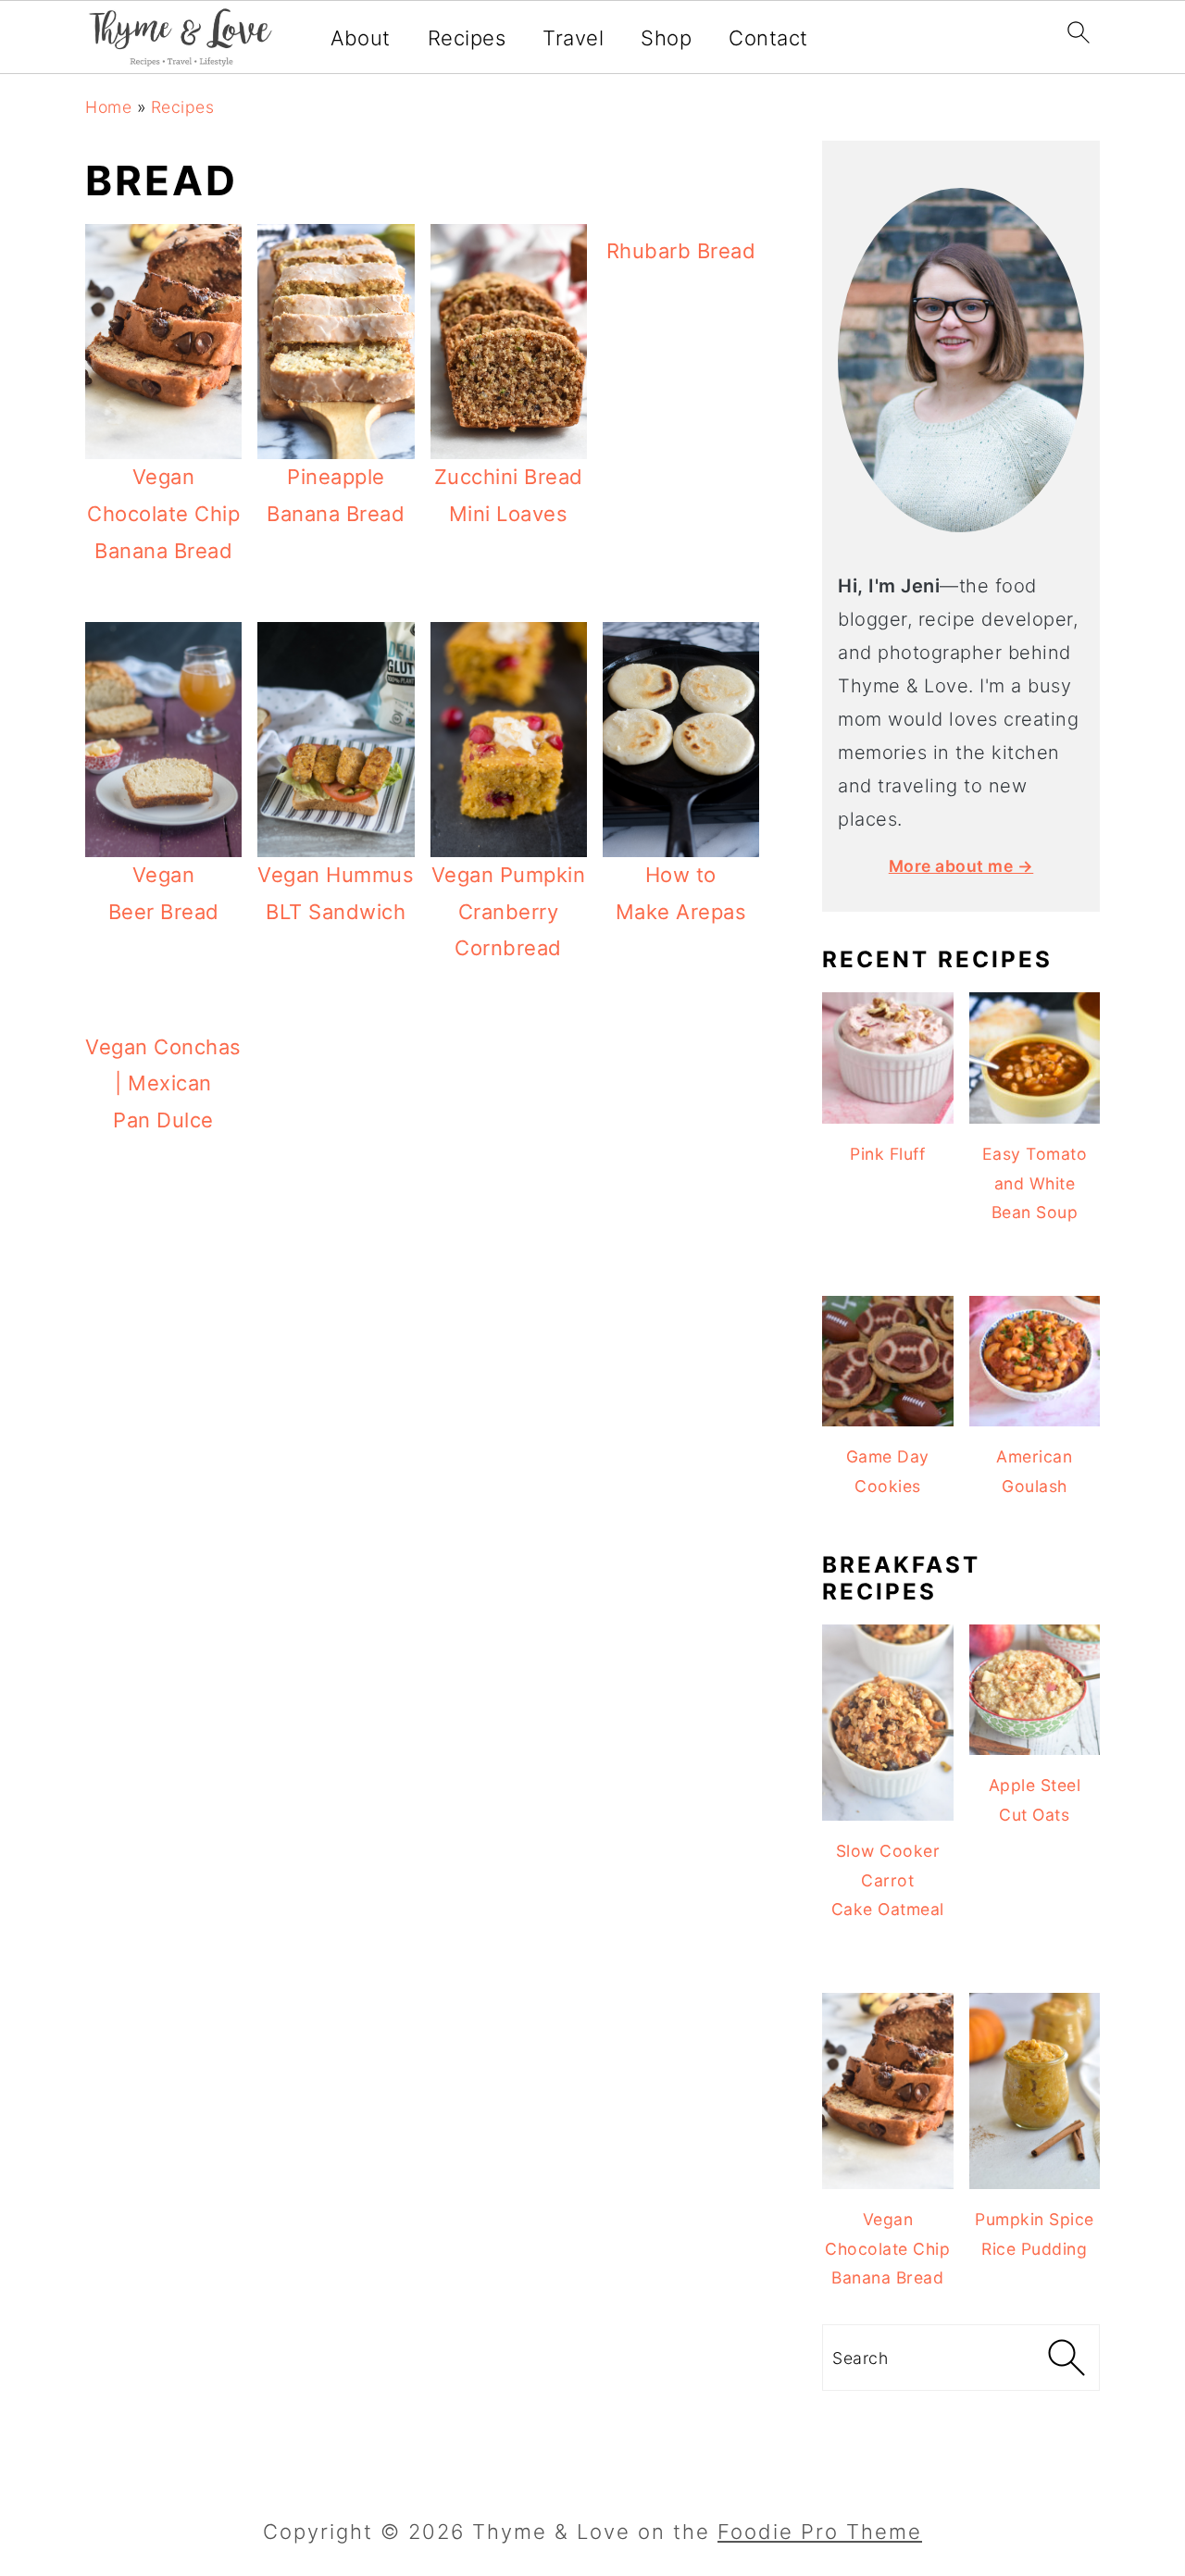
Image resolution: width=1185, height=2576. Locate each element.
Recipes (467, 38)
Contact (768, 38)
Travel (573, 38)
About (361, 38)
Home (108, 107)
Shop (666, 38)
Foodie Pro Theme (820, 2532)
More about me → (961, 866)
